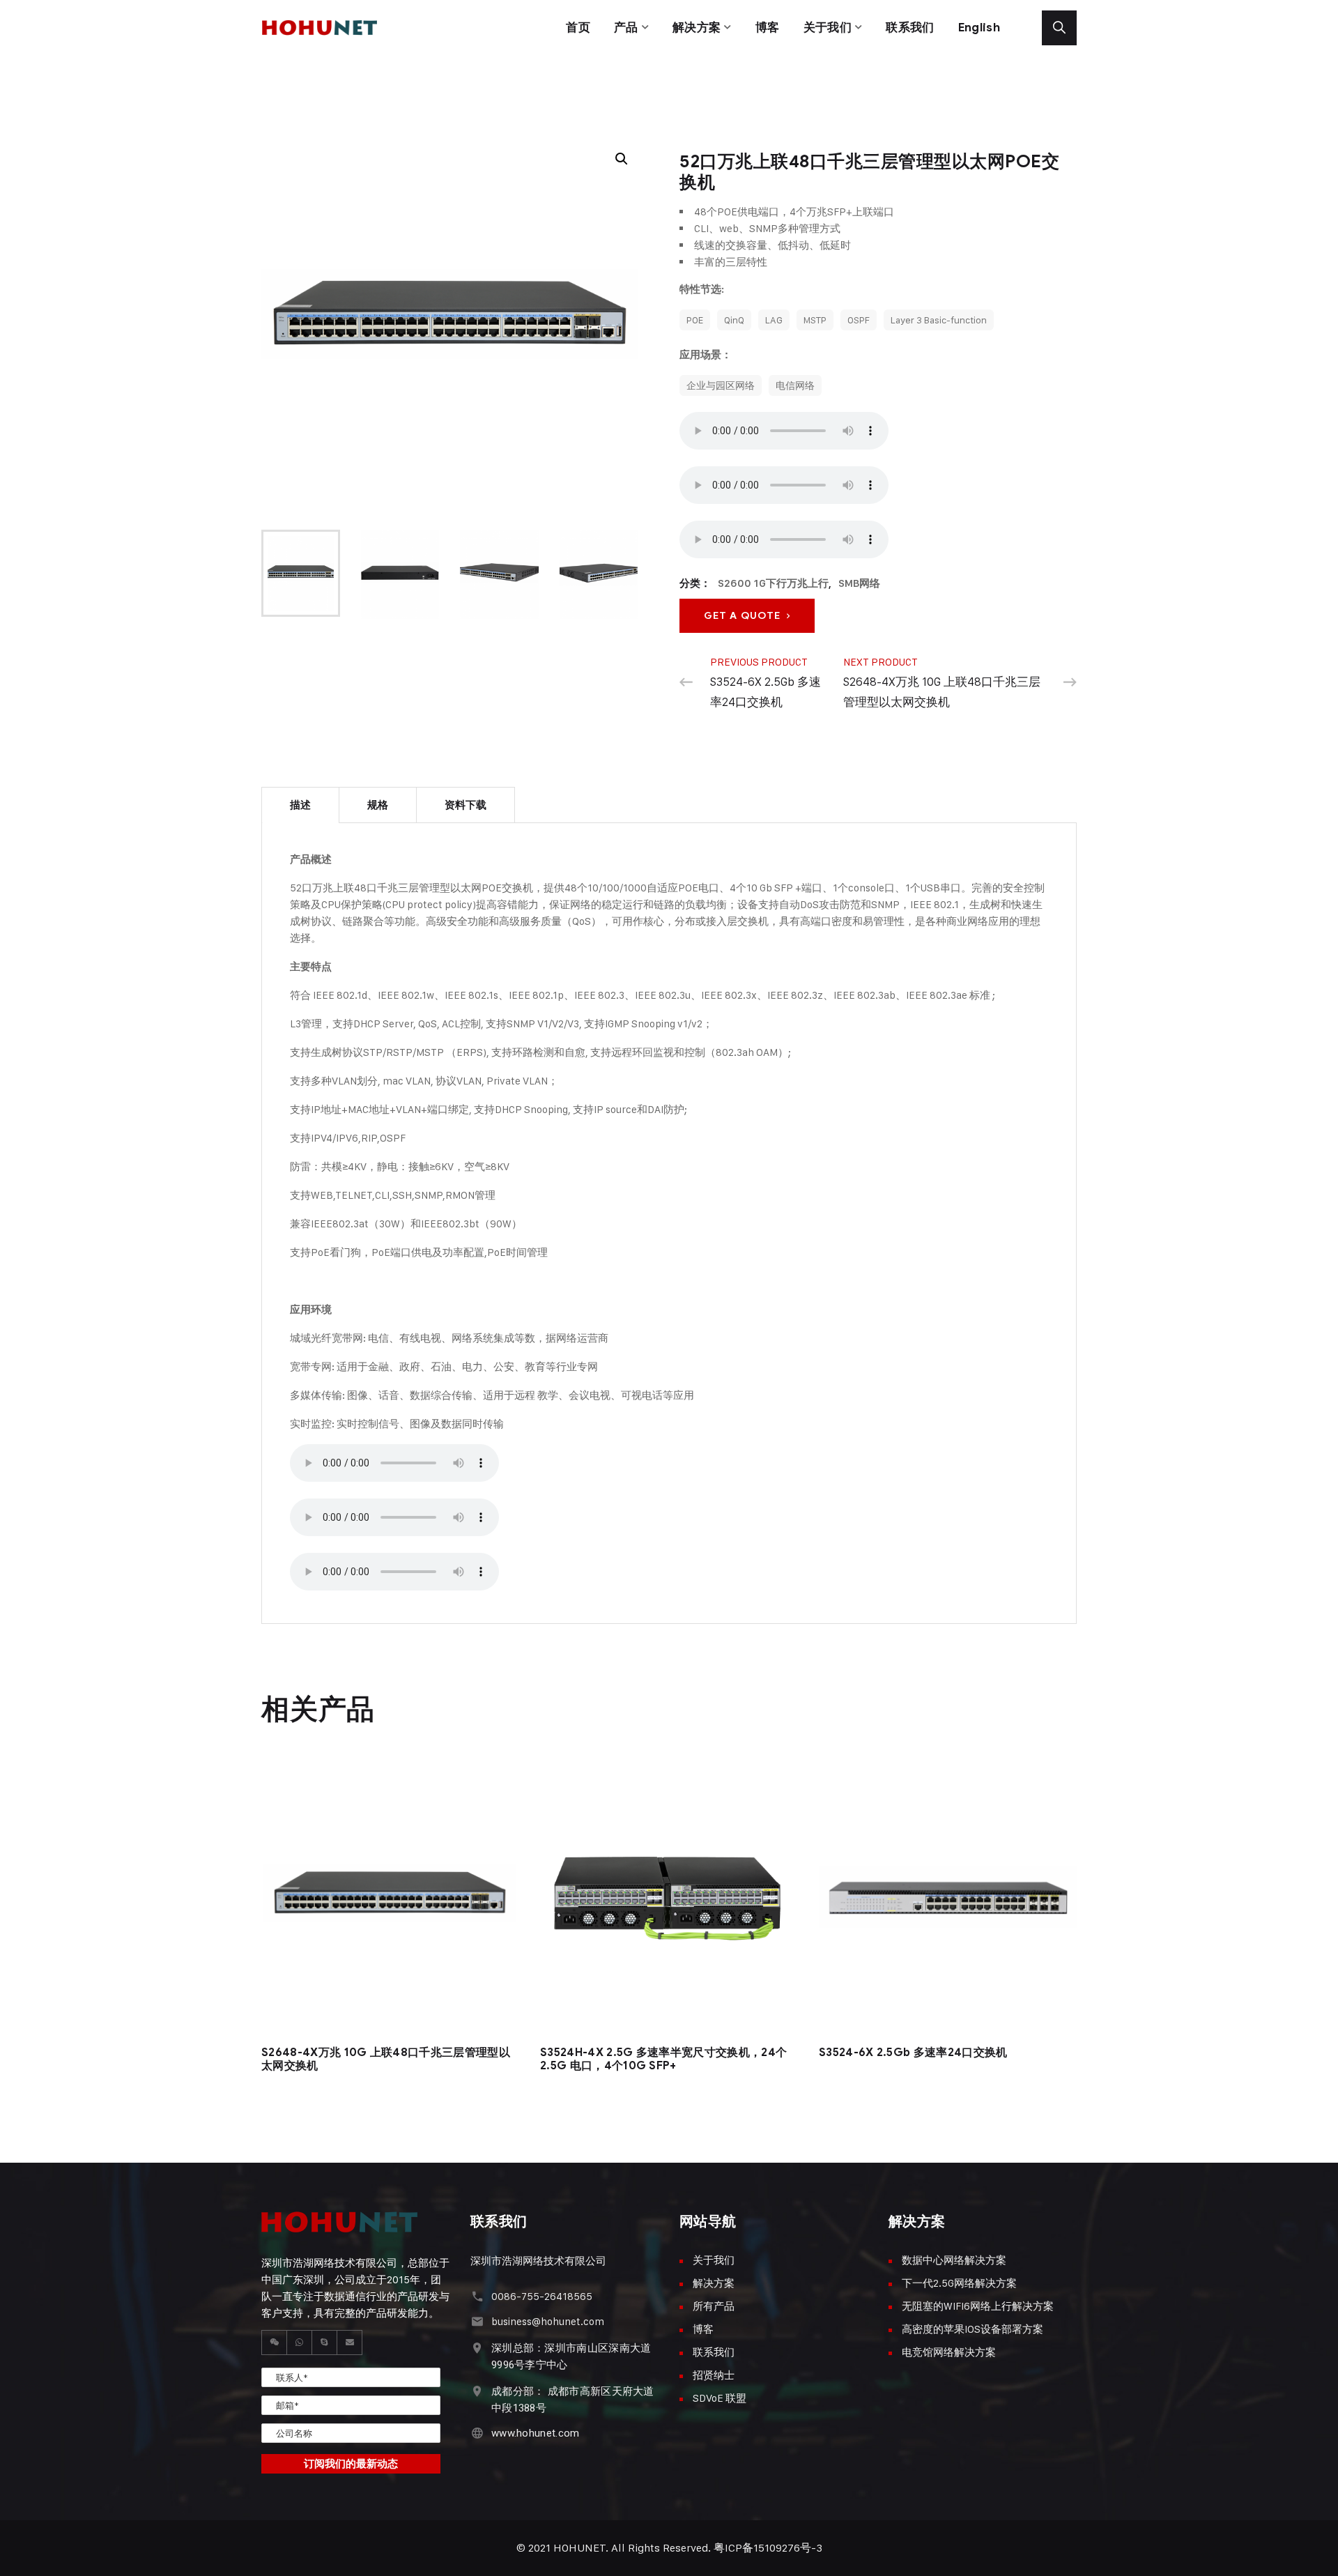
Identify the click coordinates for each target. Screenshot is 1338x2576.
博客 (768, 28)
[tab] (300, 805)
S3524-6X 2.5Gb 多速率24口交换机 (913, 2053)
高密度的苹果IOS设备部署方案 (972, 2329)
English (979, 28)
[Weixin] (275, 2343)
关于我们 (828, 28)
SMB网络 (859, 583)
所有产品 (714, 2306)
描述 (300, 805)
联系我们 (910, 28)
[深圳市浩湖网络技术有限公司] (330, 8)
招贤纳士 (714, 2375)
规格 (378, 805)
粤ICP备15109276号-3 (768, 2548)
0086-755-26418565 (542, 2296)
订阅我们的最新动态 (351, 2464)
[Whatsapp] (300, 2343)
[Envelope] (350, 2343)
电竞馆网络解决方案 (949, 2352)
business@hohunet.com (548, 2321)
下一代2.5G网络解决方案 (959, 2283)
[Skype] (325, 2343)
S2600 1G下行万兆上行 (773, 583)
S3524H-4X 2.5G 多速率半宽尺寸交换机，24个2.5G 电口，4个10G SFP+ (663, 2059)
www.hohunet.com (536, 2433)
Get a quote (745, 616)
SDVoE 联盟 (720, 2398)
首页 (578, 28)
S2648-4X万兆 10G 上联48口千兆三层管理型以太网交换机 (386, 2059)
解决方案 (697, 28)
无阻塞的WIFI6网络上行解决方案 (978, 2306)
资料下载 (466, 805)
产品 (626, 28)
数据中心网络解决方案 (954, 2260)
